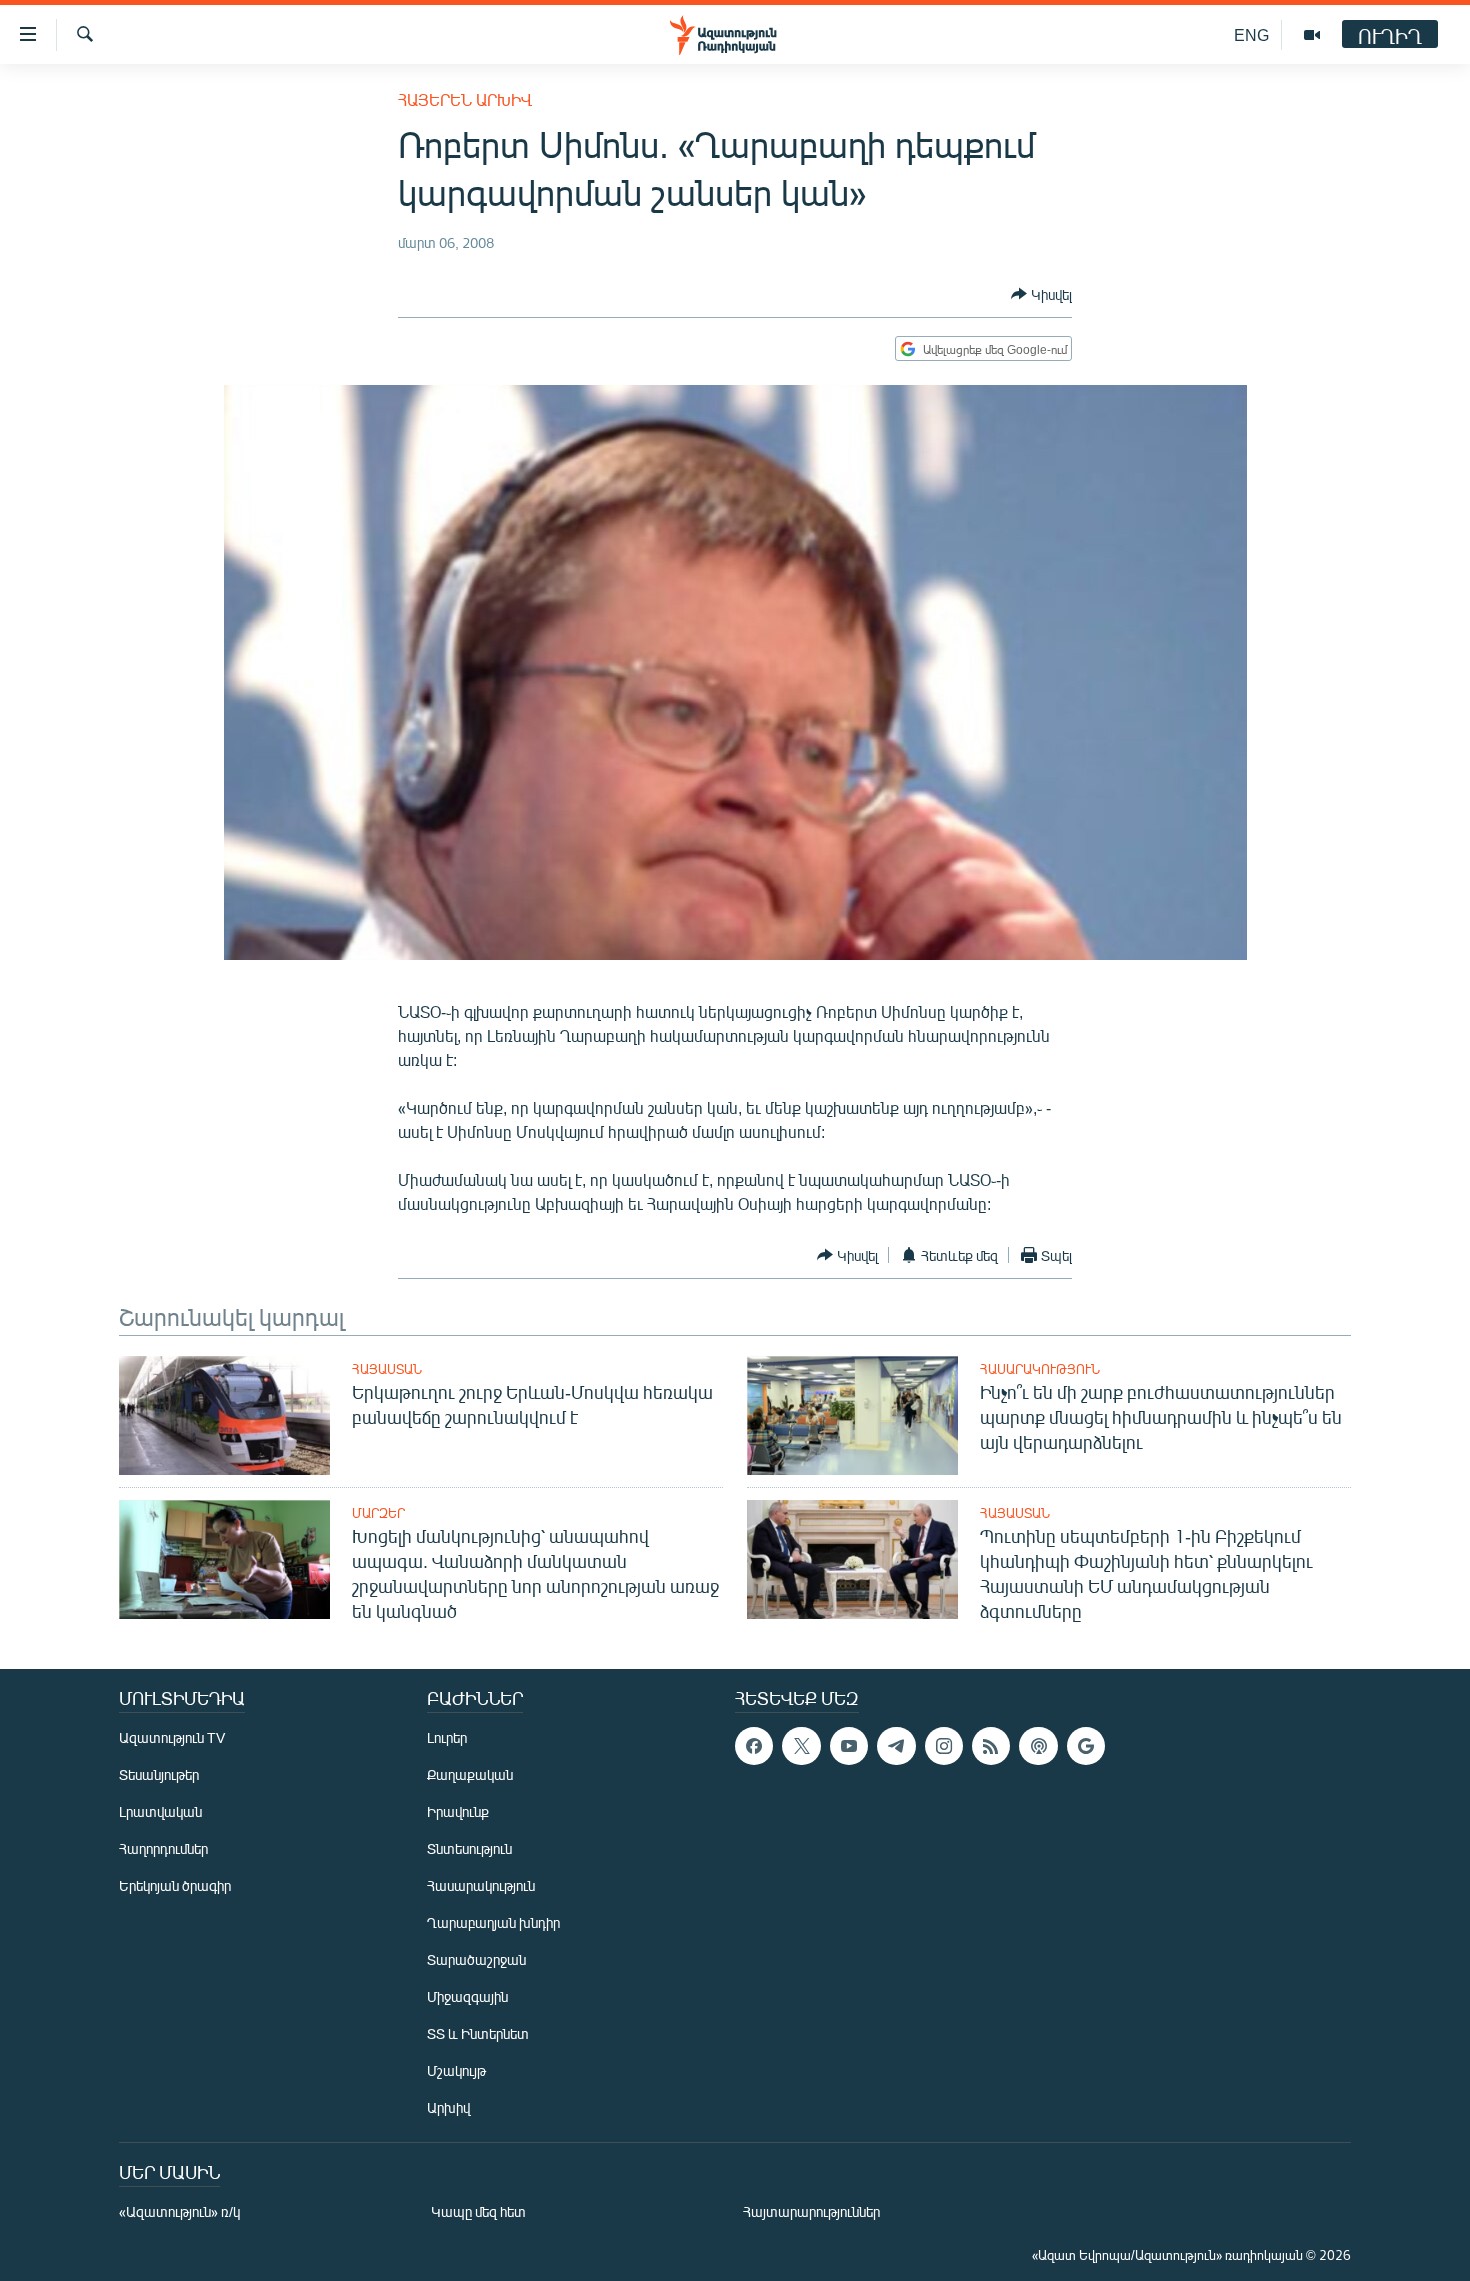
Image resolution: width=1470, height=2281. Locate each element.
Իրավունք (458, 1811)
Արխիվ (448, 2107)
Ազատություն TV (172, 1737)
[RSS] (991, 1746)
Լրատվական (160, 1811)
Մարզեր (378, 1513)
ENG (1251, 34)
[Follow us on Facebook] (754, 1746)
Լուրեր (447, 1737)
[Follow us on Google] (1086, 1746)
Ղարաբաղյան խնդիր (493, 1922)
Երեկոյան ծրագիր (175, 1885)
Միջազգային (467, 1996)
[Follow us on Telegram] (896, 1746)
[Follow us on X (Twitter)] (801, 1746)
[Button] (1041, 294)
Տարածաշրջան (476, 1959)
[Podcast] (1038, 1746)
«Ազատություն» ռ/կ (179, 2211)
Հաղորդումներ (163, 1848)
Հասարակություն (1040, 1369)
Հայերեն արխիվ (465, 99)
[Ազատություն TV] (1312, 35)
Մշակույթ (456, 2070)
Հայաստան (387, 1369)
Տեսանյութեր (159, 1774)
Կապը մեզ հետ (478, 2211)
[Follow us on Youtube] (849, 1746)
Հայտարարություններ (811, 2211)
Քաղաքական (470, 1774)
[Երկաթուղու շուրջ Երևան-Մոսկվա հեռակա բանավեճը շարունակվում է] (224, 1415)
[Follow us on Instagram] (944, 1746)
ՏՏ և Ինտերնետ (478, 2033)
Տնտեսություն (469, 1848)
